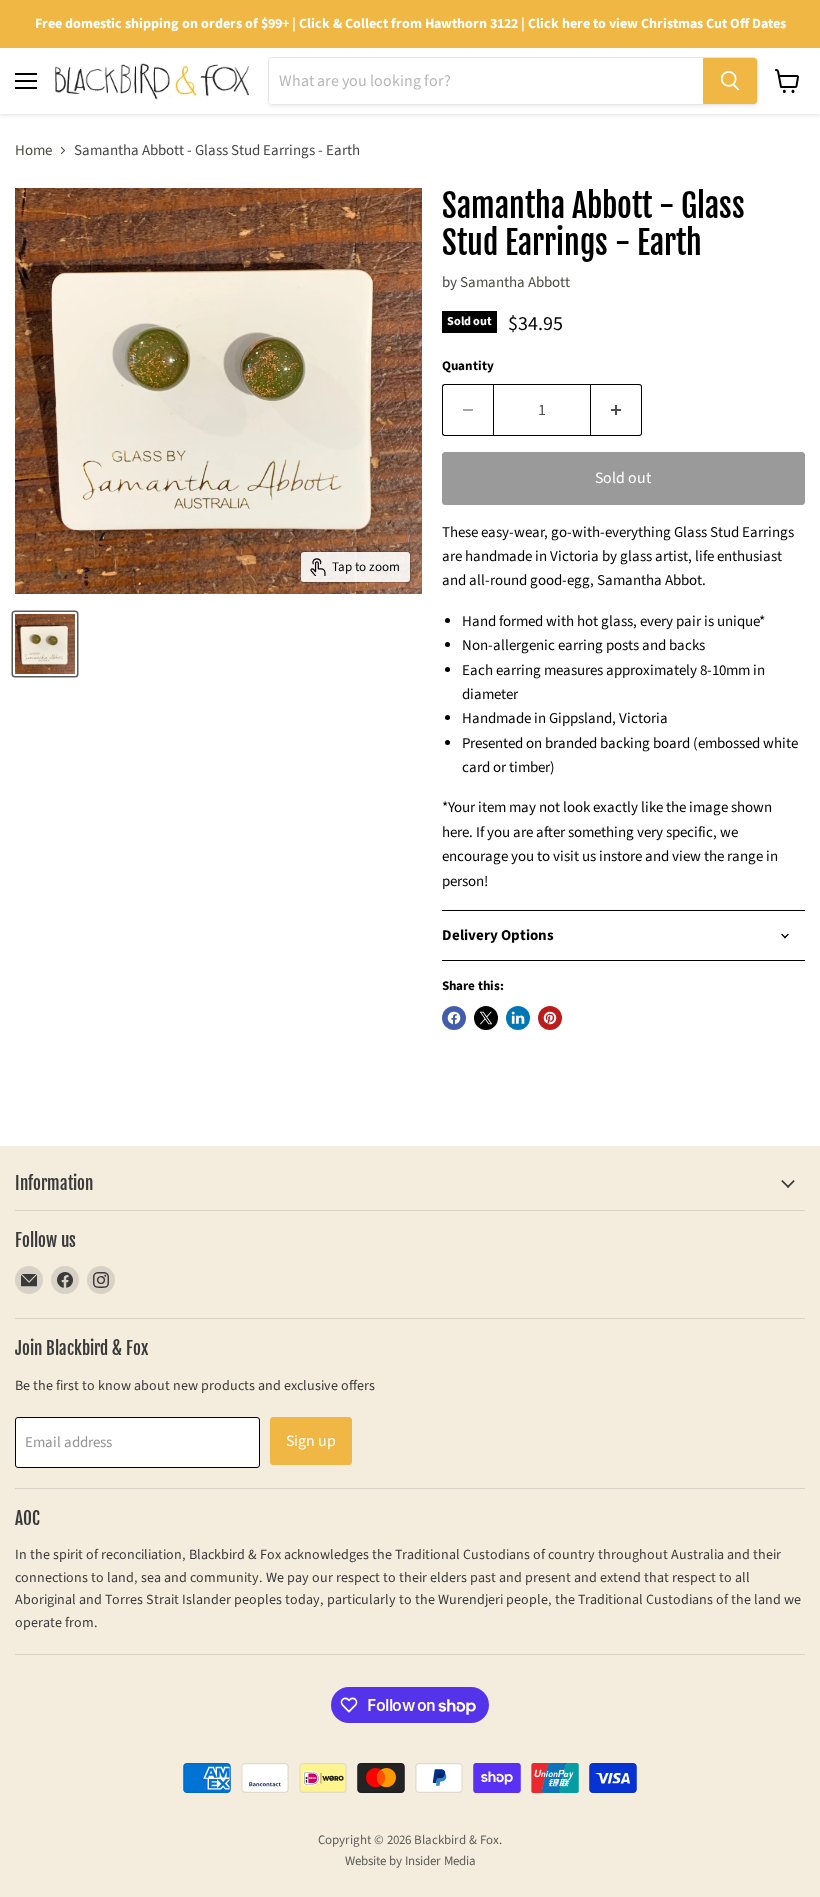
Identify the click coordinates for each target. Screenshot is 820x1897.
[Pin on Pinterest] (550, 1018)
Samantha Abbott (515, 282)
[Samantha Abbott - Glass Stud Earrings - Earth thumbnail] (45, 644)
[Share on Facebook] (454, 1018)
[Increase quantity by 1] (616, 410)
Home (33, 150)
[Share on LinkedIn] (518, 1018)
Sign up (311, 1441)
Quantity (468, 366)
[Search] (730, 81)
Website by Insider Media (410, 1861)
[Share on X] (486, 1018)
